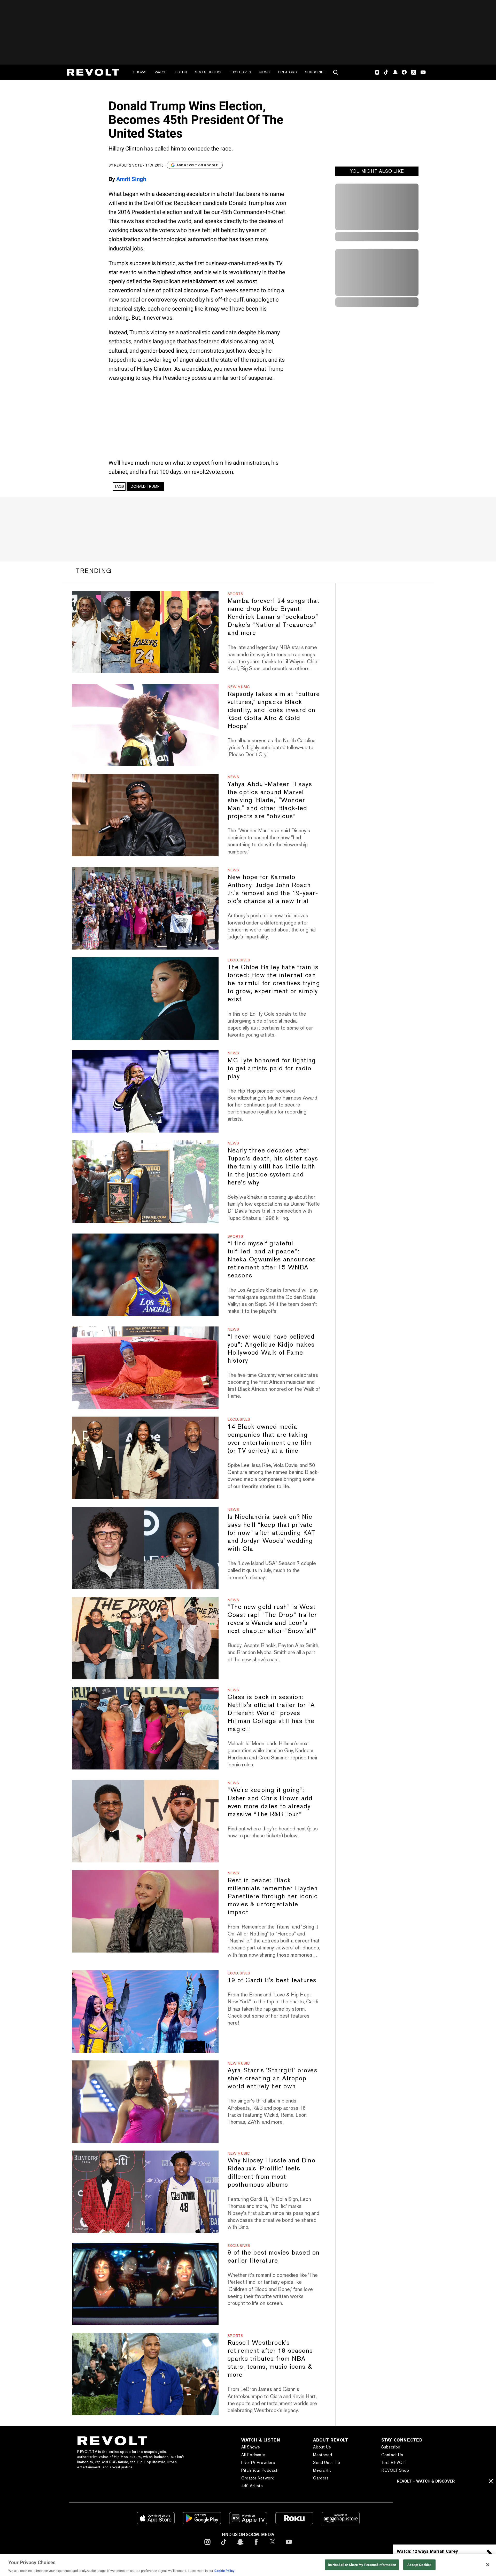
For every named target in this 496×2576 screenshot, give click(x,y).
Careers (321, 2478)
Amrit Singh (131, 179)
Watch (161, 72)
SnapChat (395, 72)
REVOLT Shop (395, 2470)
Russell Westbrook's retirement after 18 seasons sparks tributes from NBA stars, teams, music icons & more (270, 2358)
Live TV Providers (258, 2463)
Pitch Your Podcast (259, 2470)
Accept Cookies (419, 2565)
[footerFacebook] (256, 2546)
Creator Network (258, 2478)
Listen (181, 72)
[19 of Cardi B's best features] (145, 2012)
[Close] (488, 2565)
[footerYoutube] (289, 2546)
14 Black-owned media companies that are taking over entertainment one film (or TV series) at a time (270, 1439)
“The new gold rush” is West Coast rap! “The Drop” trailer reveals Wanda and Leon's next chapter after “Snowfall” (272, 1619)
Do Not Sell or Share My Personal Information (362, 2565)
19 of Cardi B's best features (272, 1980)
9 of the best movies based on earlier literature (274, 2256)
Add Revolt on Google (197, 165)
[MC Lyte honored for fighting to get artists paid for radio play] (145, 1091)
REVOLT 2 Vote (128, 165)
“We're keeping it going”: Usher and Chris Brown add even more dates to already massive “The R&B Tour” (270, 1802)
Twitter (414, 72)
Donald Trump (145, 486)
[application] (444, 2515)
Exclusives (241, 72)
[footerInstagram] (207, 2546)
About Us (322, 2447)
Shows (140, 72)
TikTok (386, 72)
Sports (235, 594)
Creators (287, 72)
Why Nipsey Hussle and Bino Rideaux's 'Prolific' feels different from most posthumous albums (272, 2172)
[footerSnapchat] (240, 2546)
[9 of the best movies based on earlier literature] (145, 2284)
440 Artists (252, 2486)
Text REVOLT (394, 2463)
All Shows (251, 2447)
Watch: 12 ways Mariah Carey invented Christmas (427, 2554)
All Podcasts (253, 2455)
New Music (239, 687)
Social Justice (209, 72)
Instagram (377, 72)
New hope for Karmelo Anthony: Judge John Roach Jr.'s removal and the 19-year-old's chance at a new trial (273, 889)
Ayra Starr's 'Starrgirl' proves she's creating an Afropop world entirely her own (273, 2078)
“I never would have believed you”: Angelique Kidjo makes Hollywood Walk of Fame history (271, 1348)
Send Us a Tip (327, 2463)
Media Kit (322, 2470)
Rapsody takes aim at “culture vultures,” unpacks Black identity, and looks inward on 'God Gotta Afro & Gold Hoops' (274, 710)
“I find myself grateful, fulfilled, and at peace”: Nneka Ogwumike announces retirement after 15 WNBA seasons (272, 1259)
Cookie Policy (224, 2571)
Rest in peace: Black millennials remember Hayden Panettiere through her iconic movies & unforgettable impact (273, 1896)
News (265, 72)
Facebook (404, 72)
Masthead (323, 2455)
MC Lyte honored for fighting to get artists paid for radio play (272, 1068)
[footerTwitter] (273, 2546)
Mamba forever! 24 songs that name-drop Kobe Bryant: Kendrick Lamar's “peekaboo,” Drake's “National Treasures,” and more (274, 617)
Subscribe (315, 72)
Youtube (423, 73)
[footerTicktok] (224, 2546)
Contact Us (392, 2455)
